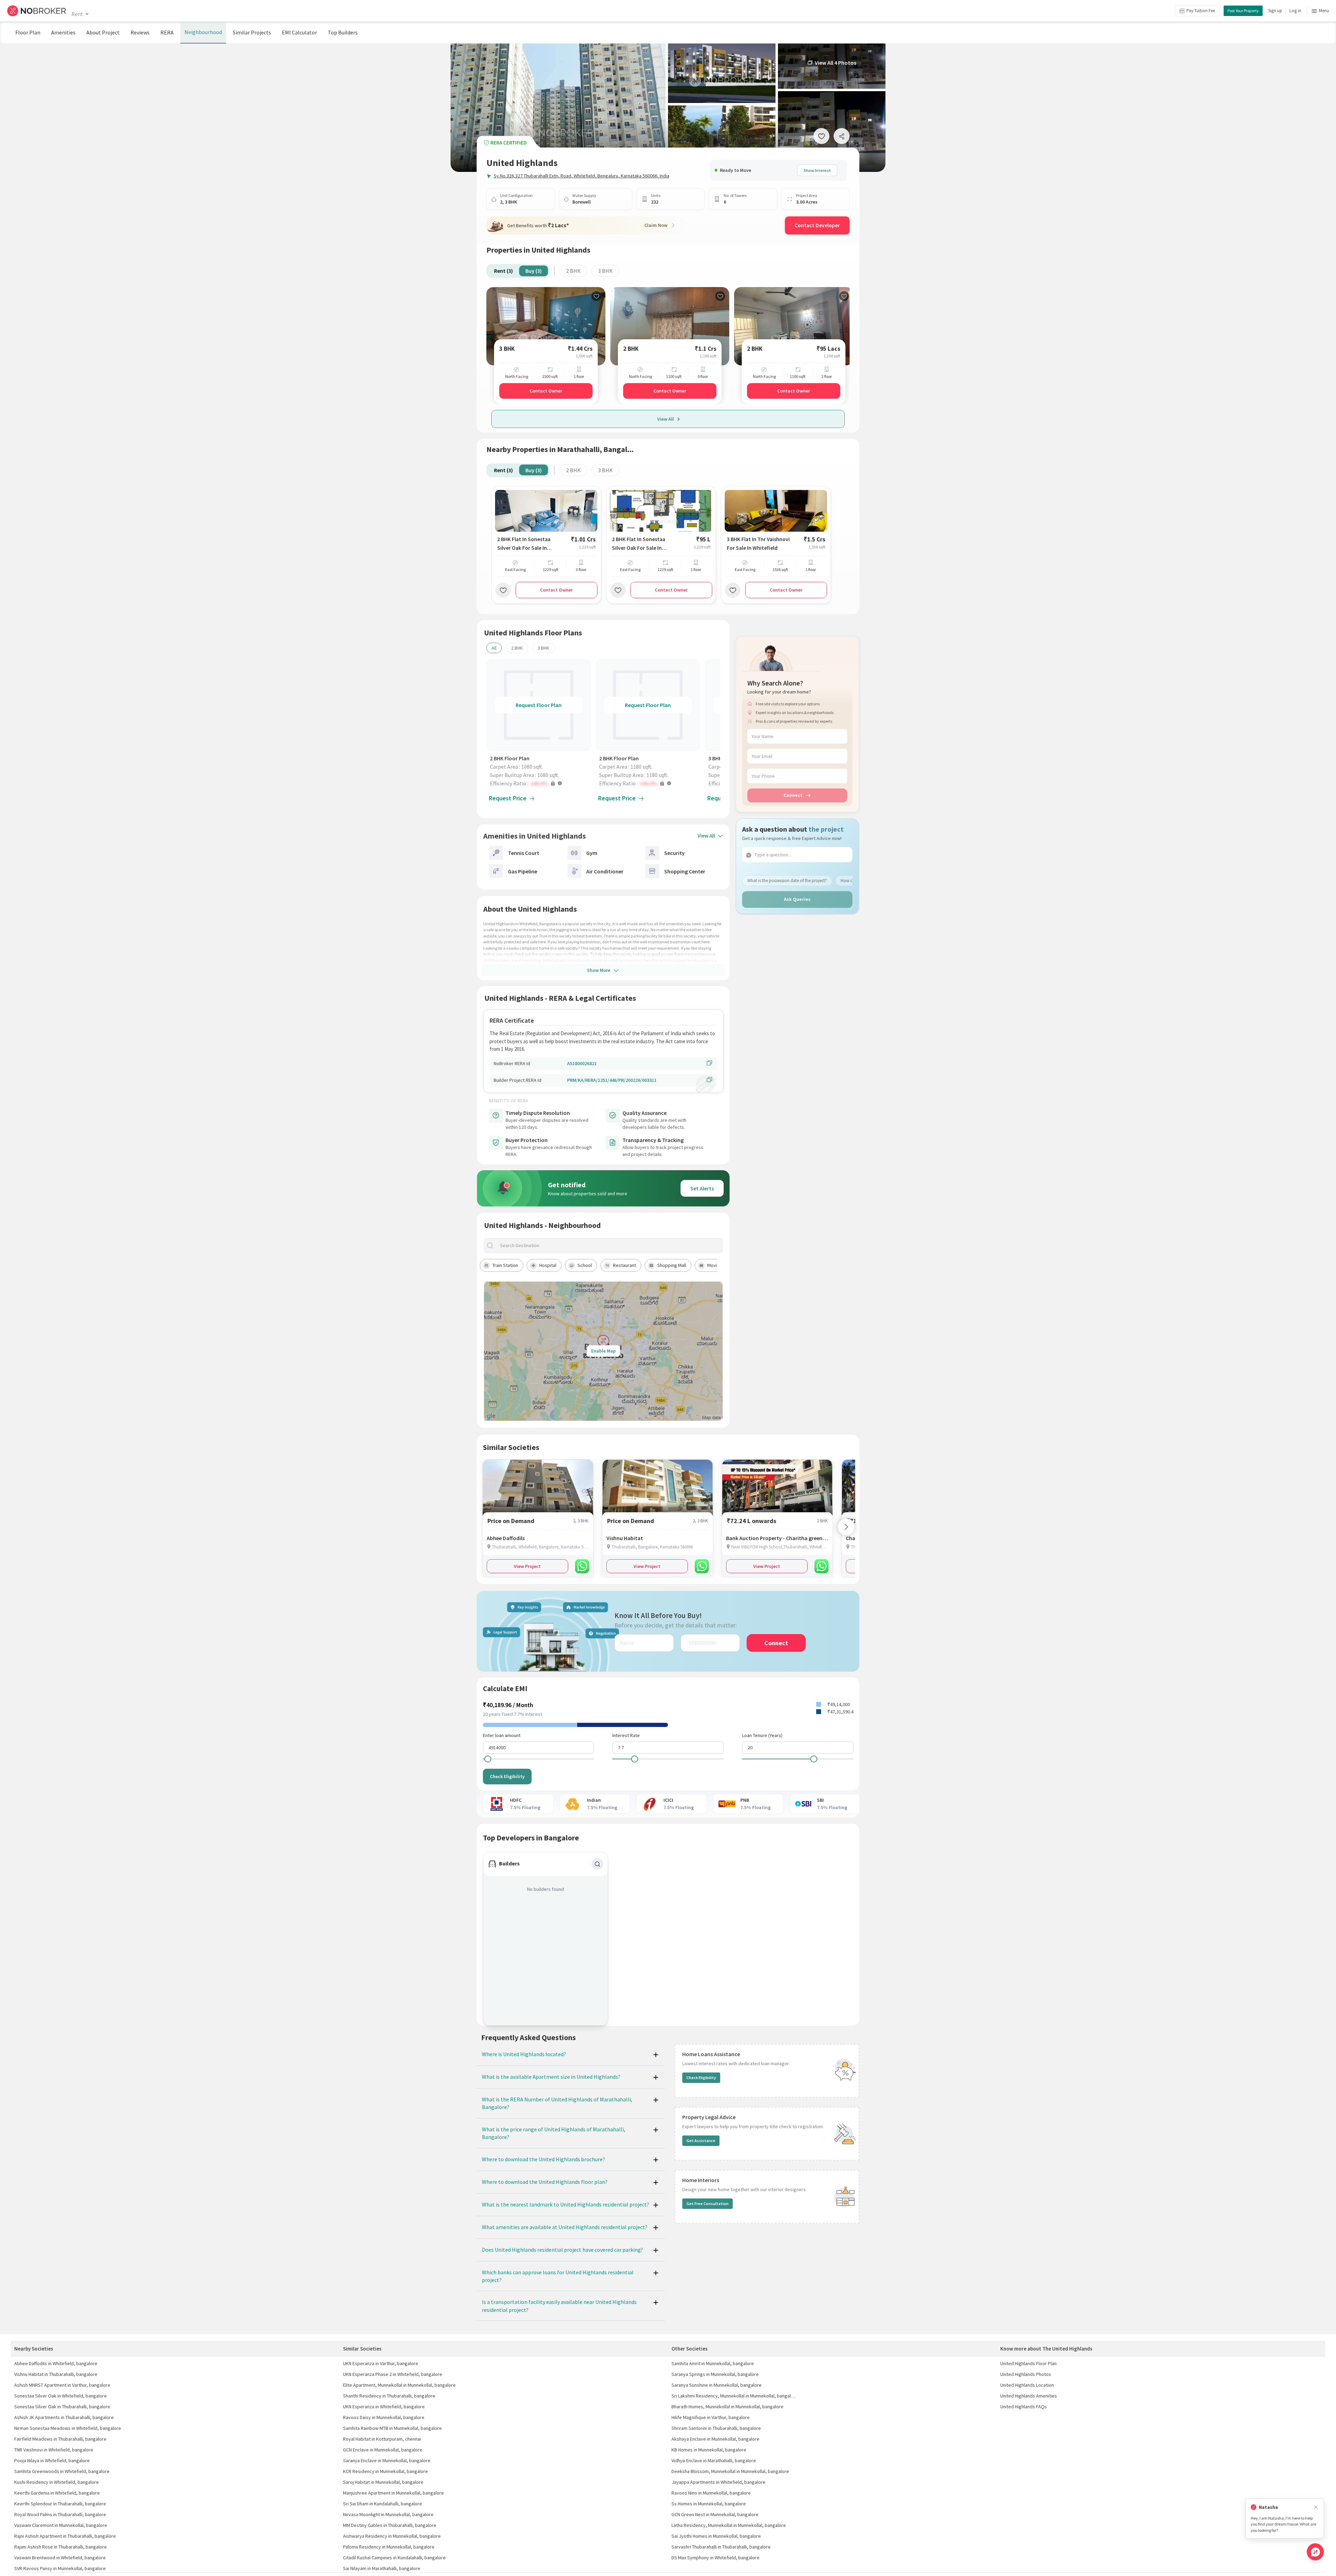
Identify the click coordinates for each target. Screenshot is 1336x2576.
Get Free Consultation (707, 2204)
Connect (793, 795)
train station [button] (505, 1265)
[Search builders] (597, 1864)
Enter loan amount (502, 1735)
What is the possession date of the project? (787, 880)
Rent (77, 14)
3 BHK (605, 271)
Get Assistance (701, 2141)
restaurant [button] (625, 1265)
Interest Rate (626, 1735)
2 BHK (573, 271)
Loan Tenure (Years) (762, 1735)
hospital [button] (548, 1265)
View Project (527, 1566)
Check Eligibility (507, 1776)
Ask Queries (797, 899)
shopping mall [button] (672, 1265)
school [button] (585, 1265)
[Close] (1316, 2507)
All (494, 648)
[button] (540, 783)
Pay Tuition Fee (1201, 11)
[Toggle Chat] (1315, 2552)
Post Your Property (1243, 11)
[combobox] (609, 1246)
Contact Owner (546, 391)
